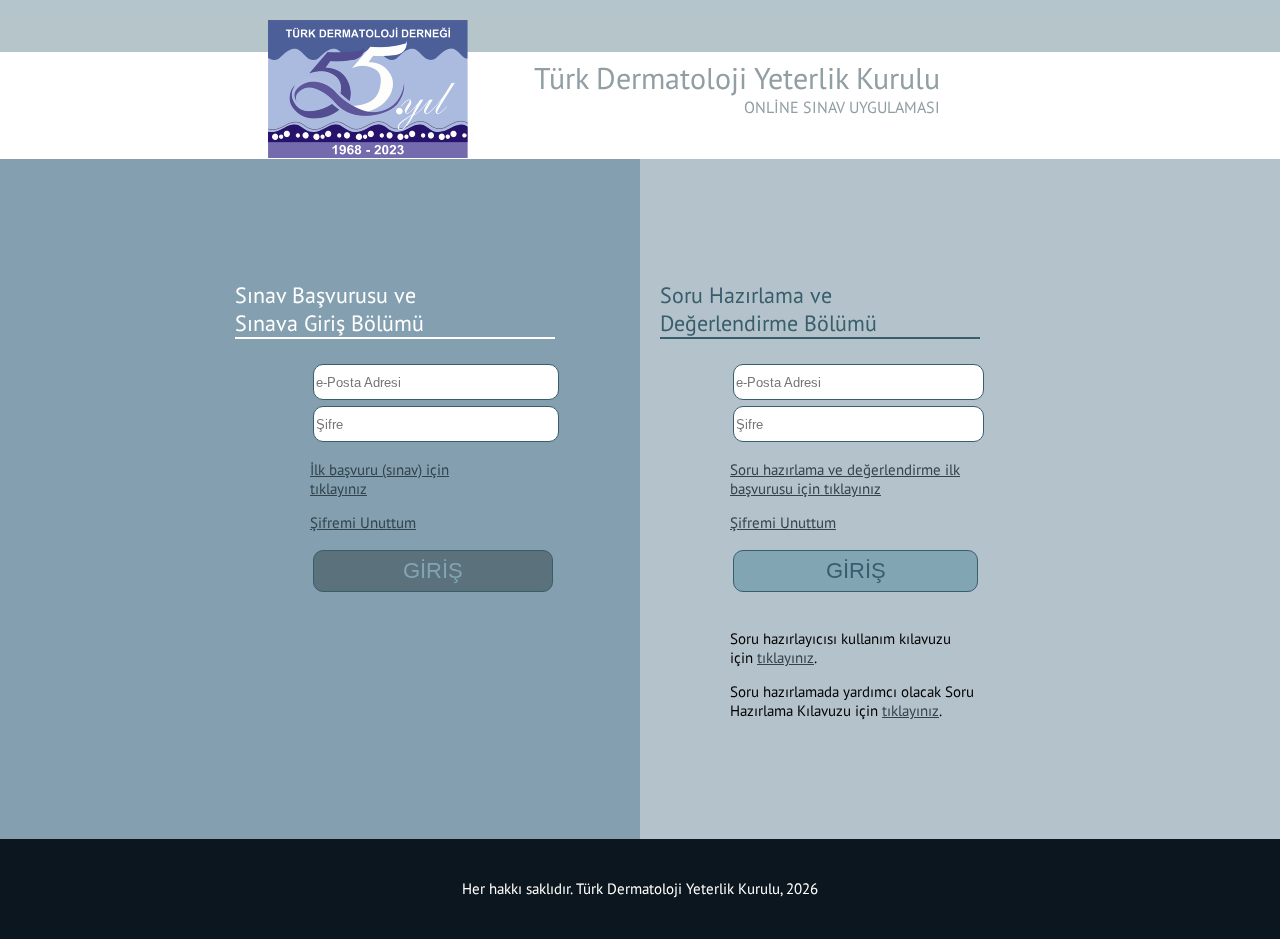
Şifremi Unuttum (363, 522)
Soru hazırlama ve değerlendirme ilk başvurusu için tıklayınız (845, 479)
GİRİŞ (433, 570)
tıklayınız (785, 657)
